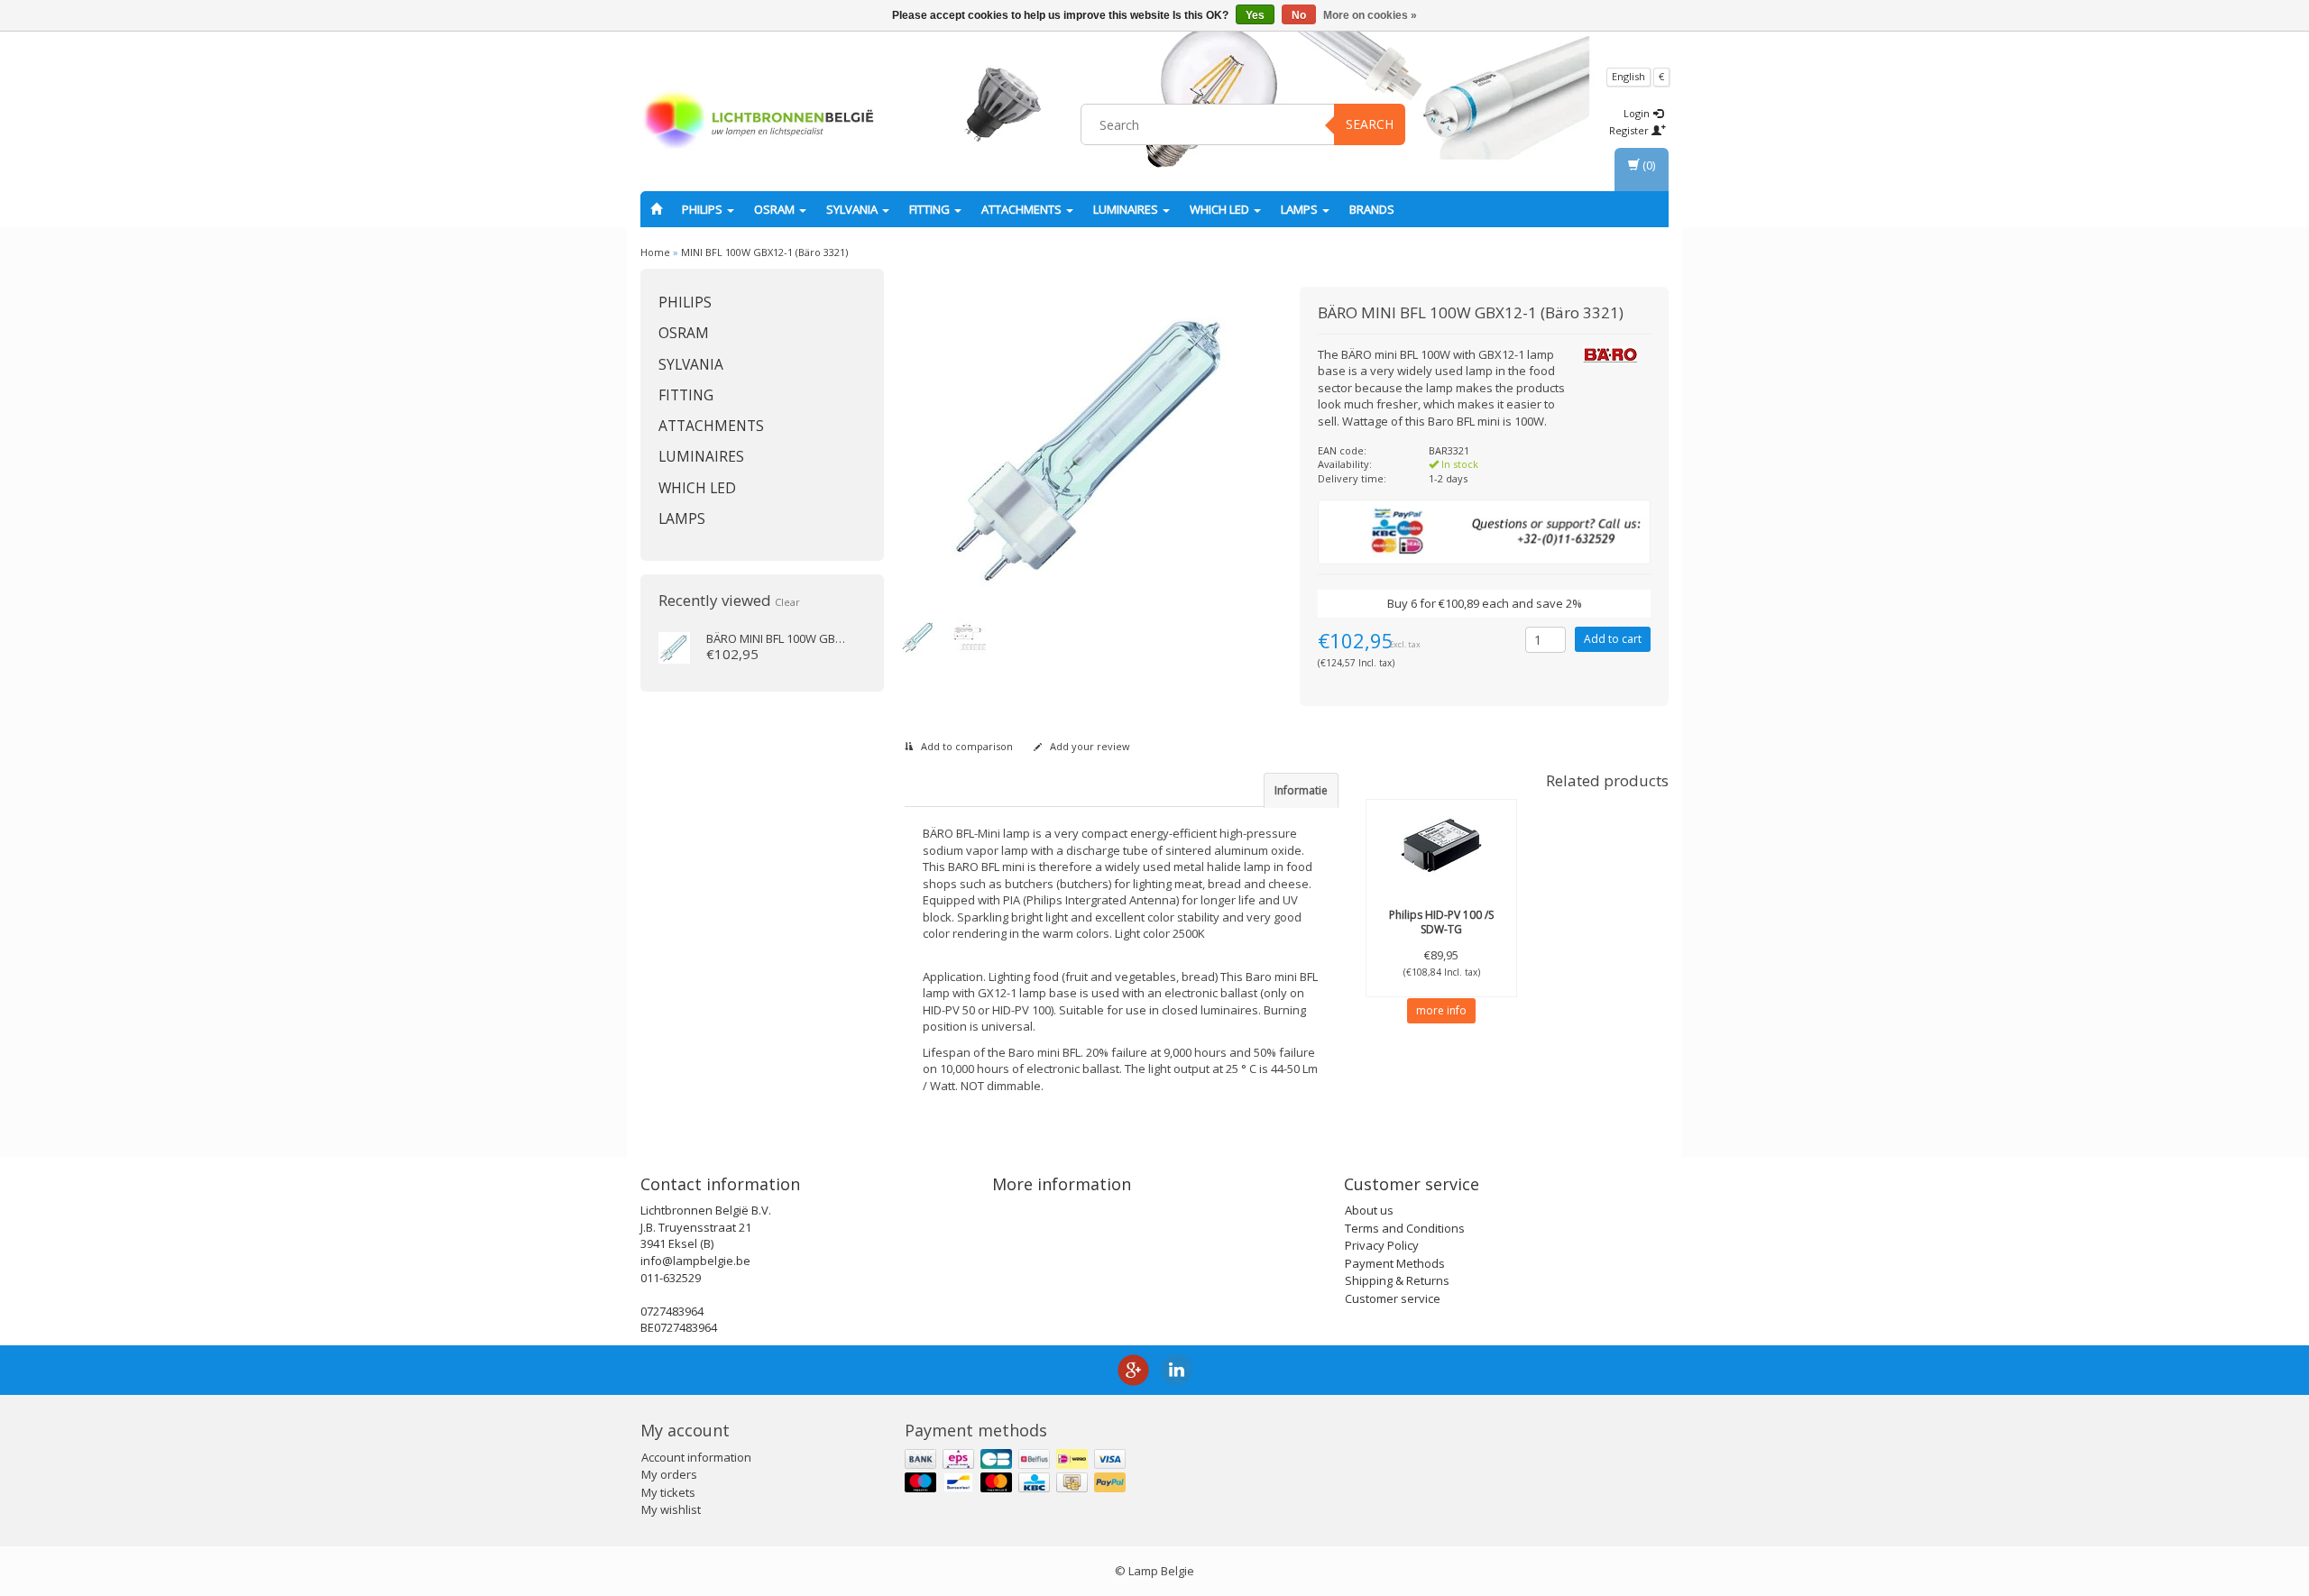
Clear (787, 602)
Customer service (1393, 1298)
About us (1369, 1210)
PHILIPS (704, 209)
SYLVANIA (853, 209)
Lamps (1301, 209)
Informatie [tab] (1301, 790)
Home (655, 252)
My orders (669, 1474)
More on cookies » (1370, 15)
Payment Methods (1395, 1263)
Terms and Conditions (1405, 1228)
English (1628, 76)
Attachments (1023, 209)
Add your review (1089, 746)
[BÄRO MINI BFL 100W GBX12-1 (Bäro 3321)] (674, 647)
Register (1630, 130)
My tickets (668, 1492)
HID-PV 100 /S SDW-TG (1441, 922)
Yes (1255, 15)
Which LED (1221, 209)
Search (1370, 124)
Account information (696, 1457)
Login (1638, 113)
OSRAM (776, 209)
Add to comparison (966, 746)
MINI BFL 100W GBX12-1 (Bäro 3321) (764, 252)
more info (1441, 1010)
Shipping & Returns (1397, 1280)
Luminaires (1127, 209)
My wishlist (671, 1509)
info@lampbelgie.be (695, 1261)
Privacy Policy (1382, 1245)
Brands (1372, 209)
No (1299, 15)
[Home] (656, 209)
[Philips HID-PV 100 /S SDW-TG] (1441, 845)
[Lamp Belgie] (759, 122)
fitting (931, 209)
